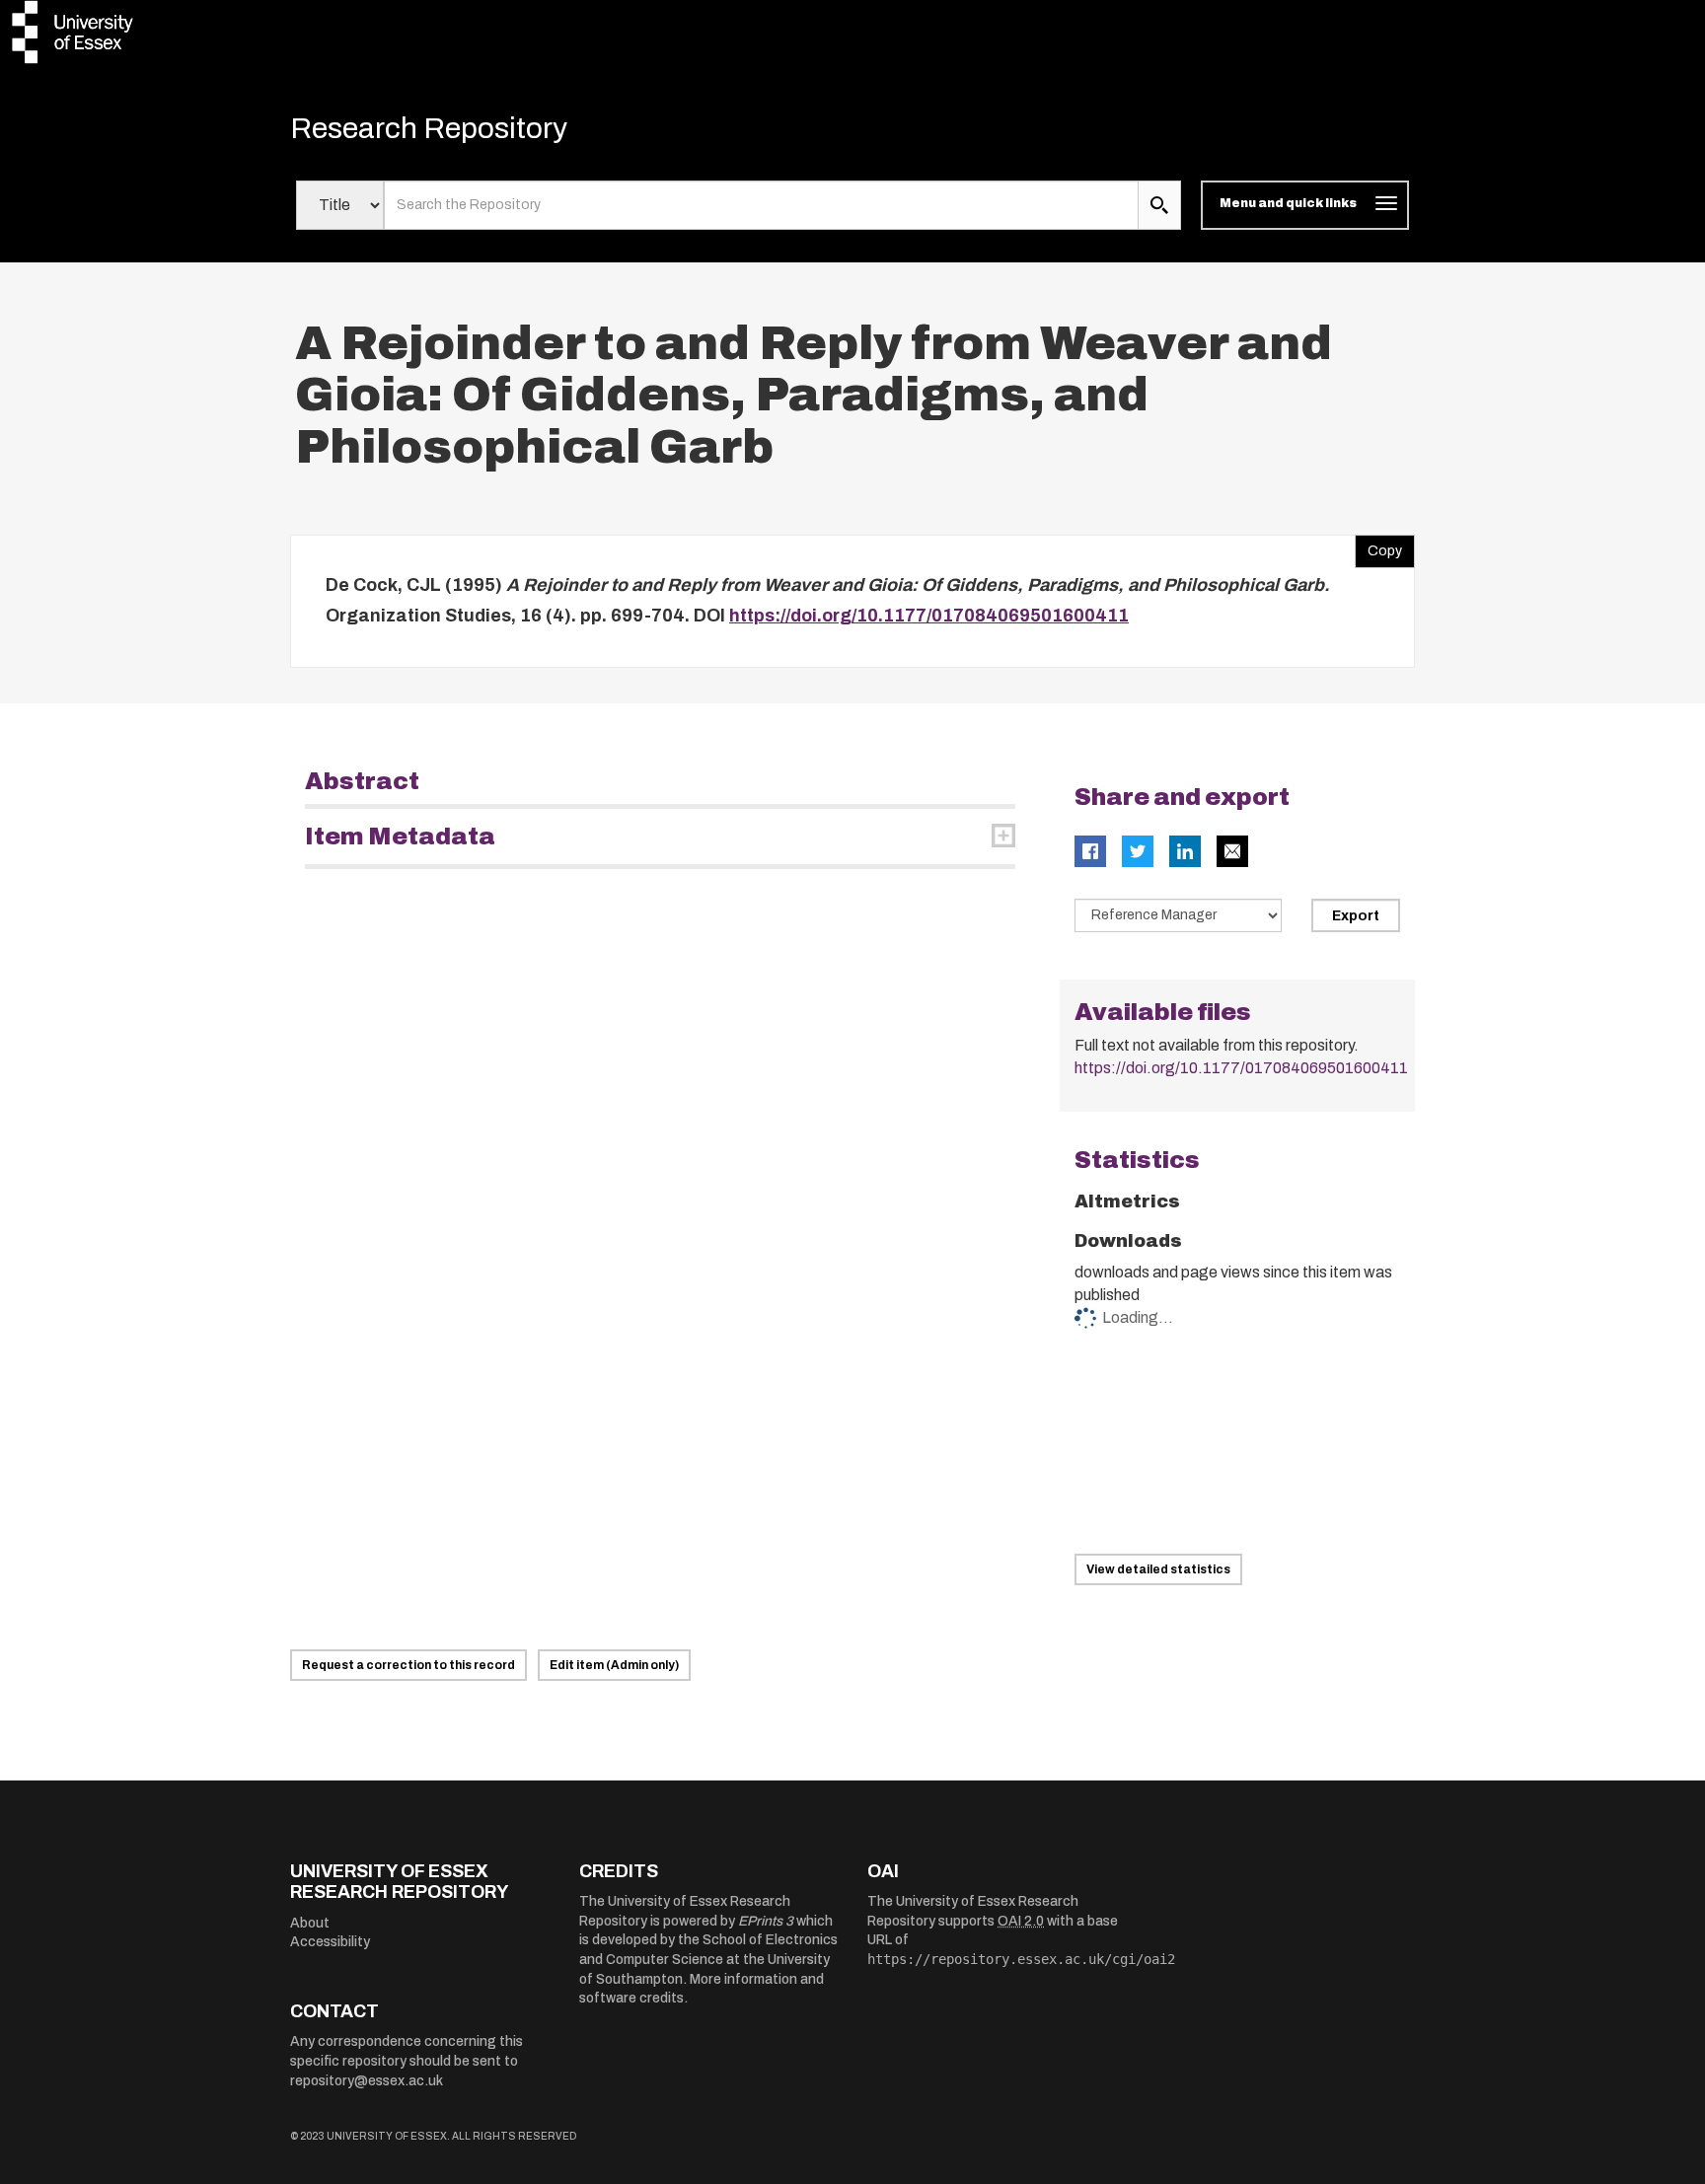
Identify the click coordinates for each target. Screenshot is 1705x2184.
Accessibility (330, 1942)
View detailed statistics (1158, 1569)
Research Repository (429, 128)
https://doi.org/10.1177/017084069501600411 (929, 616)
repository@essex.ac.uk (367, 2081)
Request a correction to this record (408, 1665)
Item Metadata (400, 837)
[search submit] (1159, 205)
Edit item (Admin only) (614, 1665)
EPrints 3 (766, 1921)
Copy (1378, 546)
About (310, 1923)
